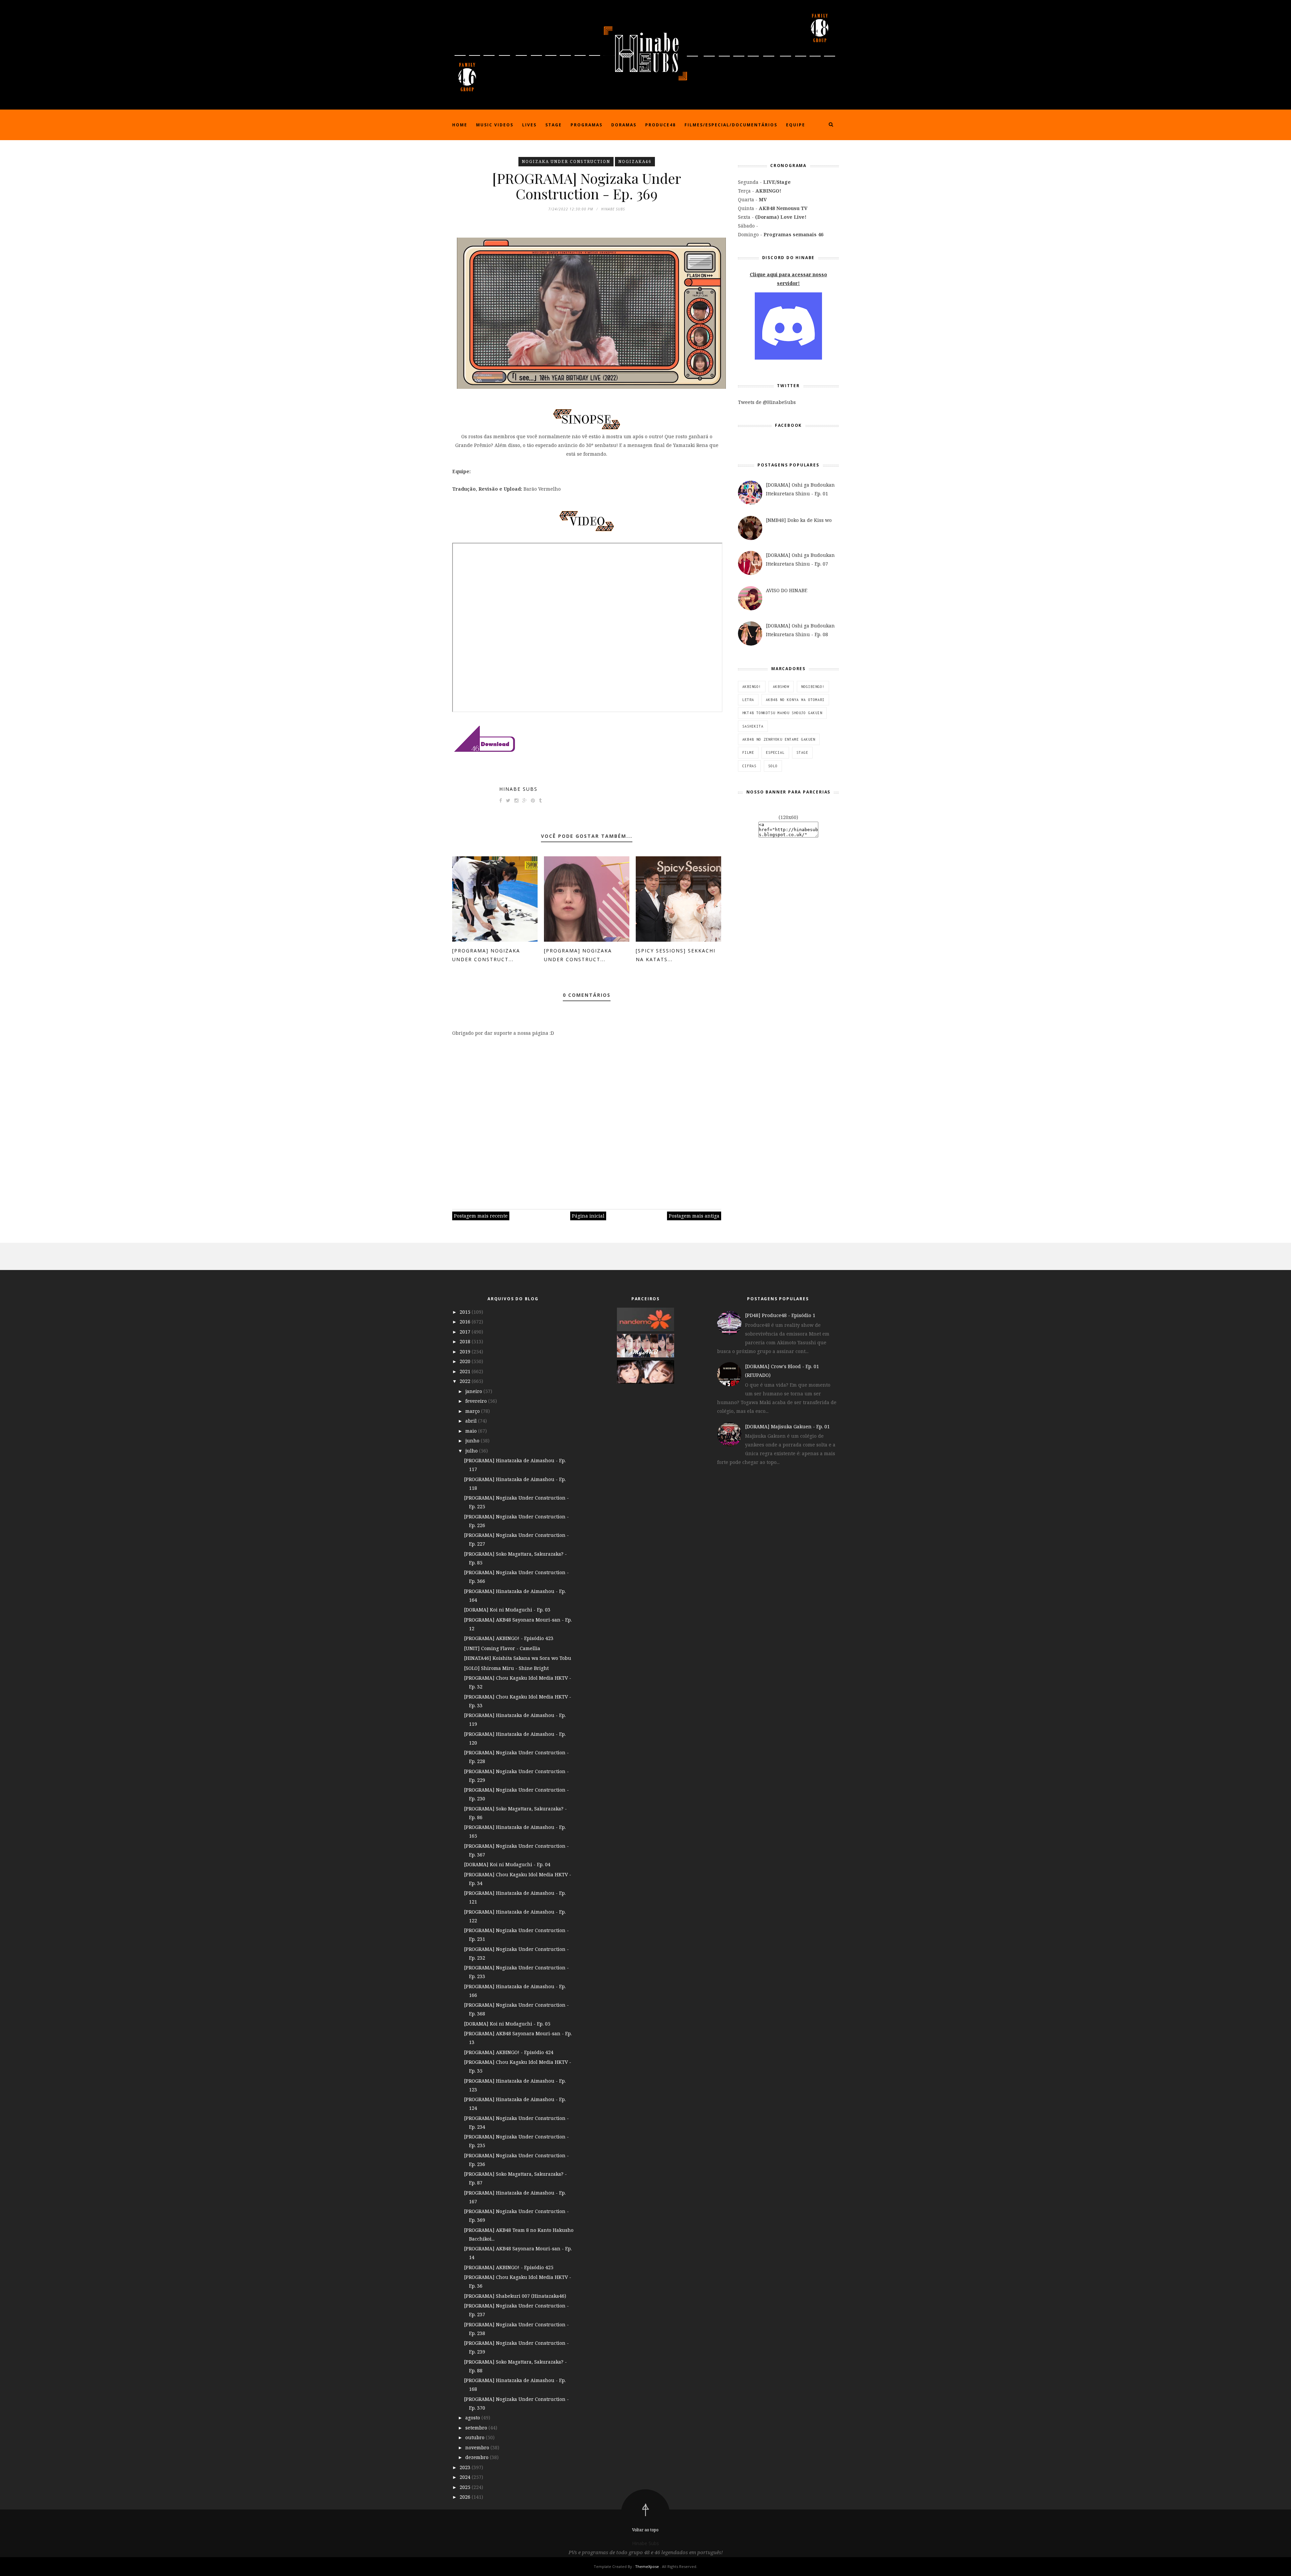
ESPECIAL (775, 752)
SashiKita (753, 726)
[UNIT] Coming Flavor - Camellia (502, 1648)
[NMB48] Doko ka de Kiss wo (799, 520)
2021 (466, 1371)
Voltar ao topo (645, 2530)
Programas (586, 125)
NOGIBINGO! (813, 687)
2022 (466, 1381)
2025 (466, 2487)
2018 (466, 1341)
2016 (466, 1322)
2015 (466, 1312)
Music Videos (495, 125)
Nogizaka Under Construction (566, 161)
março (473, 1411)
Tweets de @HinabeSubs (767, 402)
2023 (466, 2467)
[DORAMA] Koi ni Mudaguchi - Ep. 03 (507, 1610)
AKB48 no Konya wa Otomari (795, 700)
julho (472, 1451)
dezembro (478, 2457)
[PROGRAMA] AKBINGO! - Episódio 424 (509, 2052)
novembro (478, 2447)
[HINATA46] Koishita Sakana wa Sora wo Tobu (518, 1658)
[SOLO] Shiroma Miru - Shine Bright (506, 1668)
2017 (466, 1332)
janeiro (474, 1391)
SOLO (773, 766)
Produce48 (660, 125)
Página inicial (588, 1216)
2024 (466, 2477)
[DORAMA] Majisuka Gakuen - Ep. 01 (787, 1426)
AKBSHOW (781, 687)
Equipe (796, 125)
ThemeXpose (647, 2566)
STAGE (802, 752)
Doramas (624, 125)
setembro (477, 2428)
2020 (466, 1361)
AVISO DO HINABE (787, 590)
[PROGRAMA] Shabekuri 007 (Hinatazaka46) (515, 2296)
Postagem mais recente (481, 1216)
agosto (473, 2418)
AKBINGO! (752, 687)
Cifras (749, 766)
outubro (476, 2437)
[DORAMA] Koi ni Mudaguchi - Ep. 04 (507, 1864)
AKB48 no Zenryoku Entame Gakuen (779, 739)
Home (460, 125)
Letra (748, 700)
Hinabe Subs (518, 789)
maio (472, 1431)
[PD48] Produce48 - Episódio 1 (780, 1315)
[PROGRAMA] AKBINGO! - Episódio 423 (509, 1638)
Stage (554, 125)
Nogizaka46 (635, 161)
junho (473, 1441)
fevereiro (477, 1401)
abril (472, 1421)
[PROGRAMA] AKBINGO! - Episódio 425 (509, 2267)
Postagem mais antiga (694, 1216)
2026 (466, 2497)
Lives (529, 125)
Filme (748, 752)
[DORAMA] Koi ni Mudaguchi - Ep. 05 (507, 2024)
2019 (466, 1352)
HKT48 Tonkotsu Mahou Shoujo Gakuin (782, 713)
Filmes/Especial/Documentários (731, 125)
